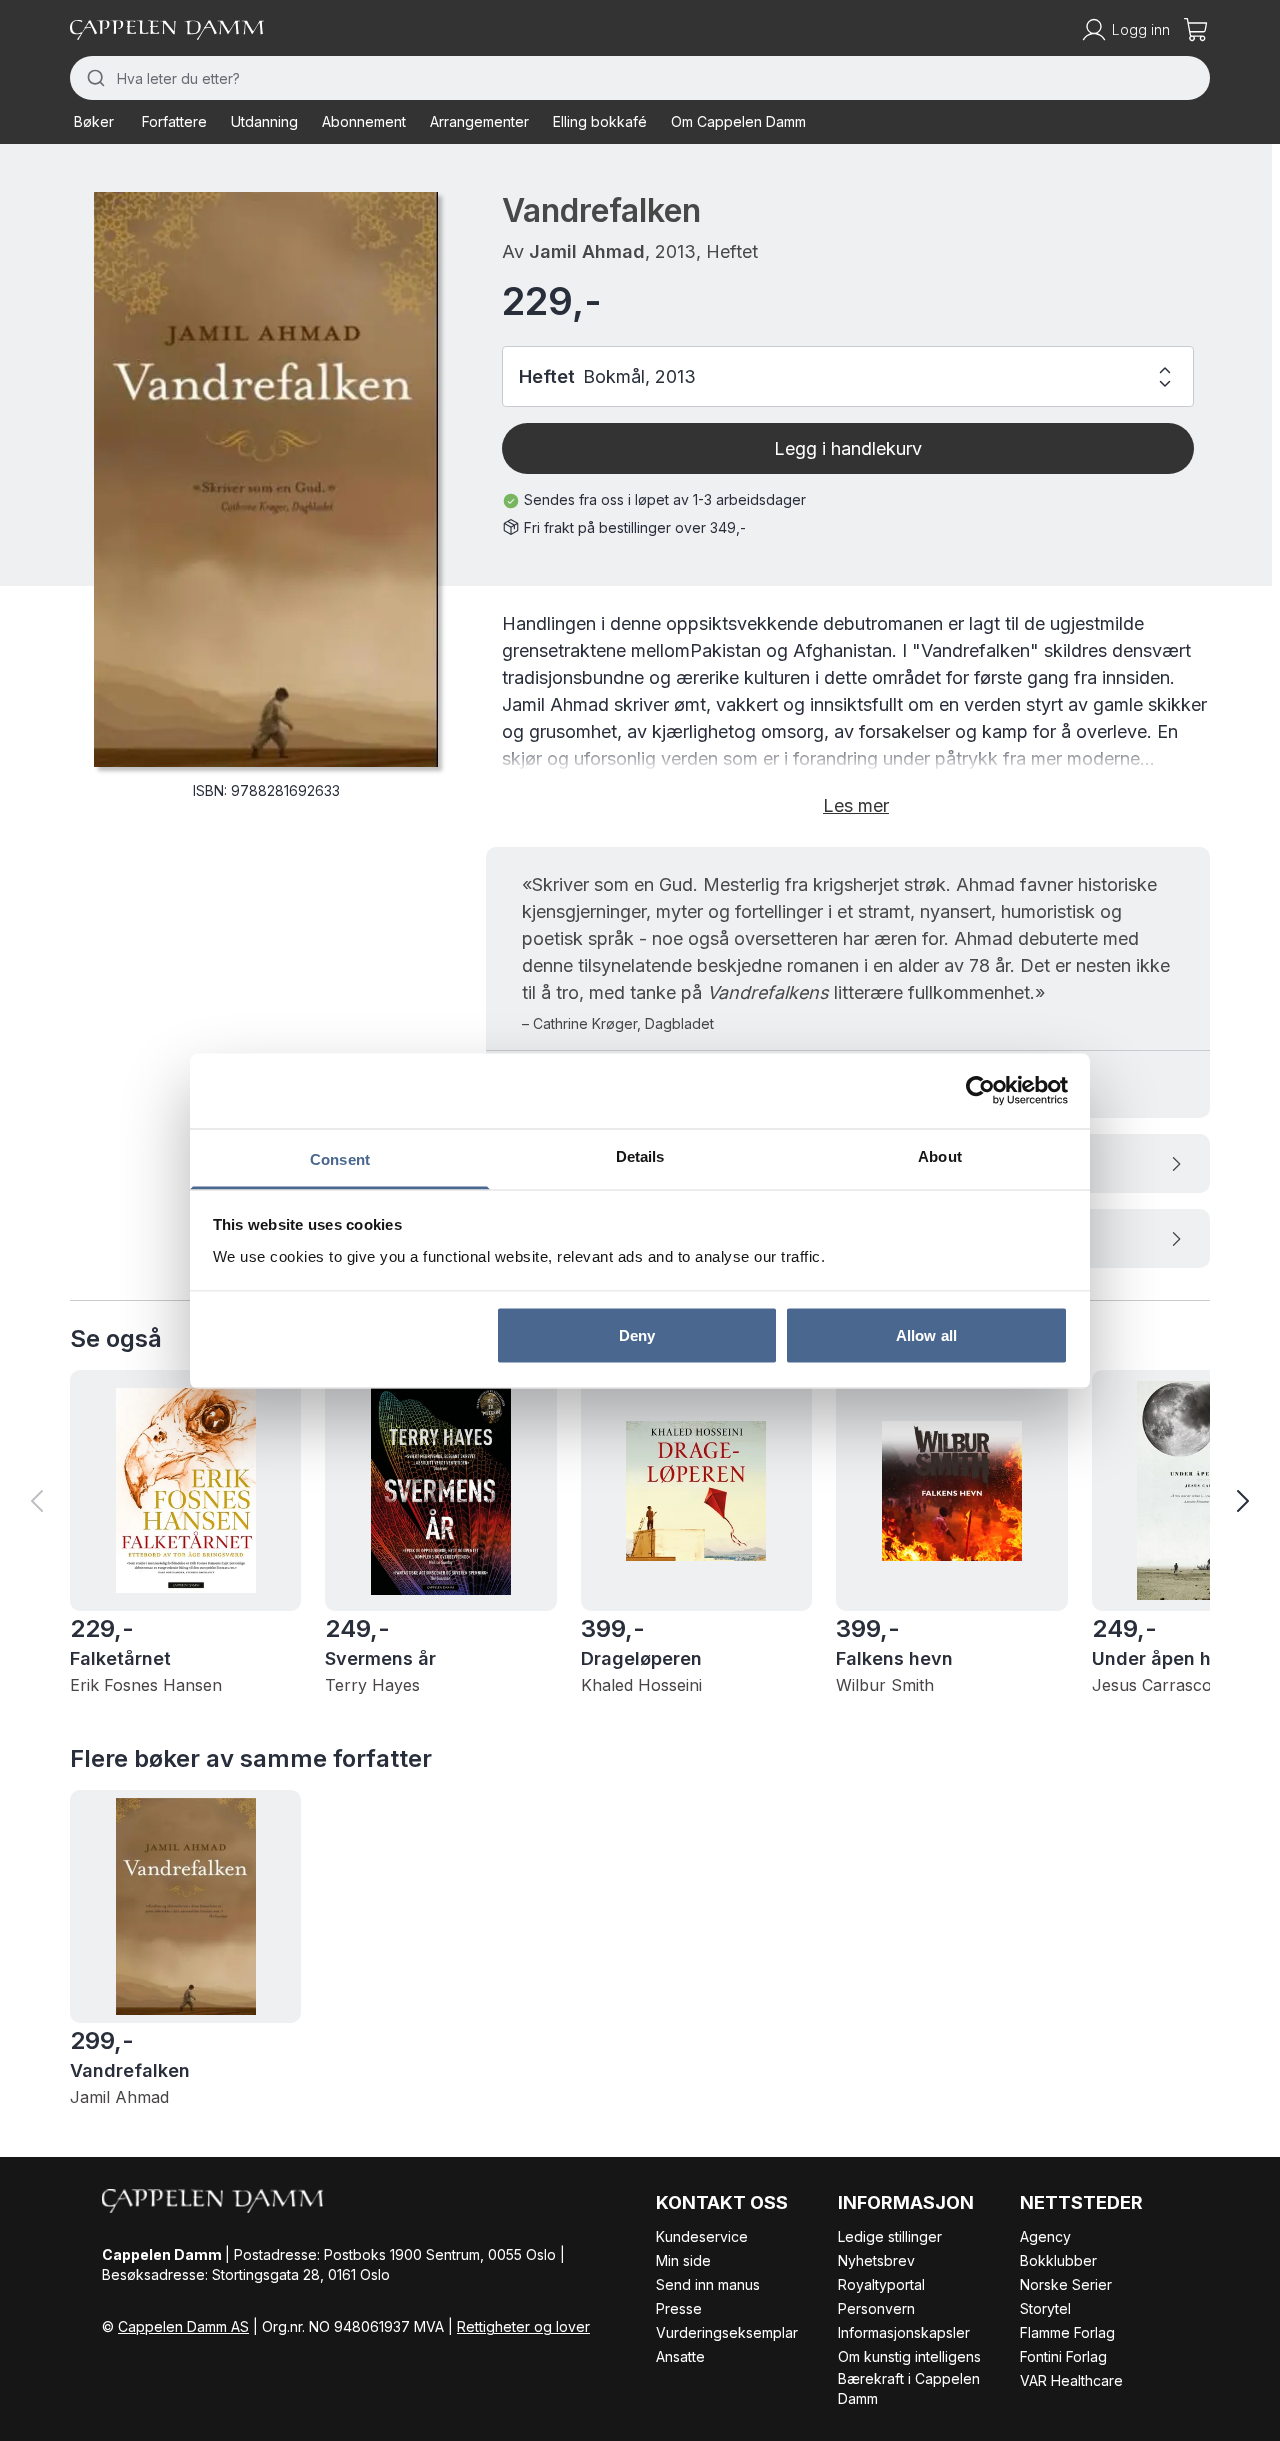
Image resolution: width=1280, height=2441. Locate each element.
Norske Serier (1066, 2284)
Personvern (876, 2308)
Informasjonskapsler (904, 2332)
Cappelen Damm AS (183, 2326)
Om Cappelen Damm (738, 121)
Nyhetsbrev (876, 2260)
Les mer (856, 805)
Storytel (1045, 2308)
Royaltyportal (881, 2284)
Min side (683, 2260)
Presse (679, 2308)
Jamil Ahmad (587, 251)
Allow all (926, 1335)
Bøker (94, 121)
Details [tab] (640, 1155)
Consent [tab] (340, 1158)
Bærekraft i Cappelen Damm (909, 2388)
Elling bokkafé (600, 121)
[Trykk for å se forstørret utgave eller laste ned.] (266, 479)
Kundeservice (702, 2236)
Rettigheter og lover (523, 2326)
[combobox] (640, 78)
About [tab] (940, 1155)
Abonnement (364, 121)
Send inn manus (708, 2284)
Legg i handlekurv (848, 448)
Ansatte (680, 2356)
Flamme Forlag (1067, 2332)
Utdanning (264, 121)
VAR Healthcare (1071, 2380)
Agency (1045, 2236)
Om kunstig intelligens (909, 2356)
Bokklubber (1058, 2260)
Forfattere (174, 121)
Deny (637, 1335)
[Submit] (93, 78)
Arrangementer (479, 121)
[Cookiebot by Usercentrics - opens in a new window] (980, 1091)
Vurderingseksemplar (727, 2332)
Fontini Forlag (1063, 2356)
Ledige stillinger (890, 2236)
